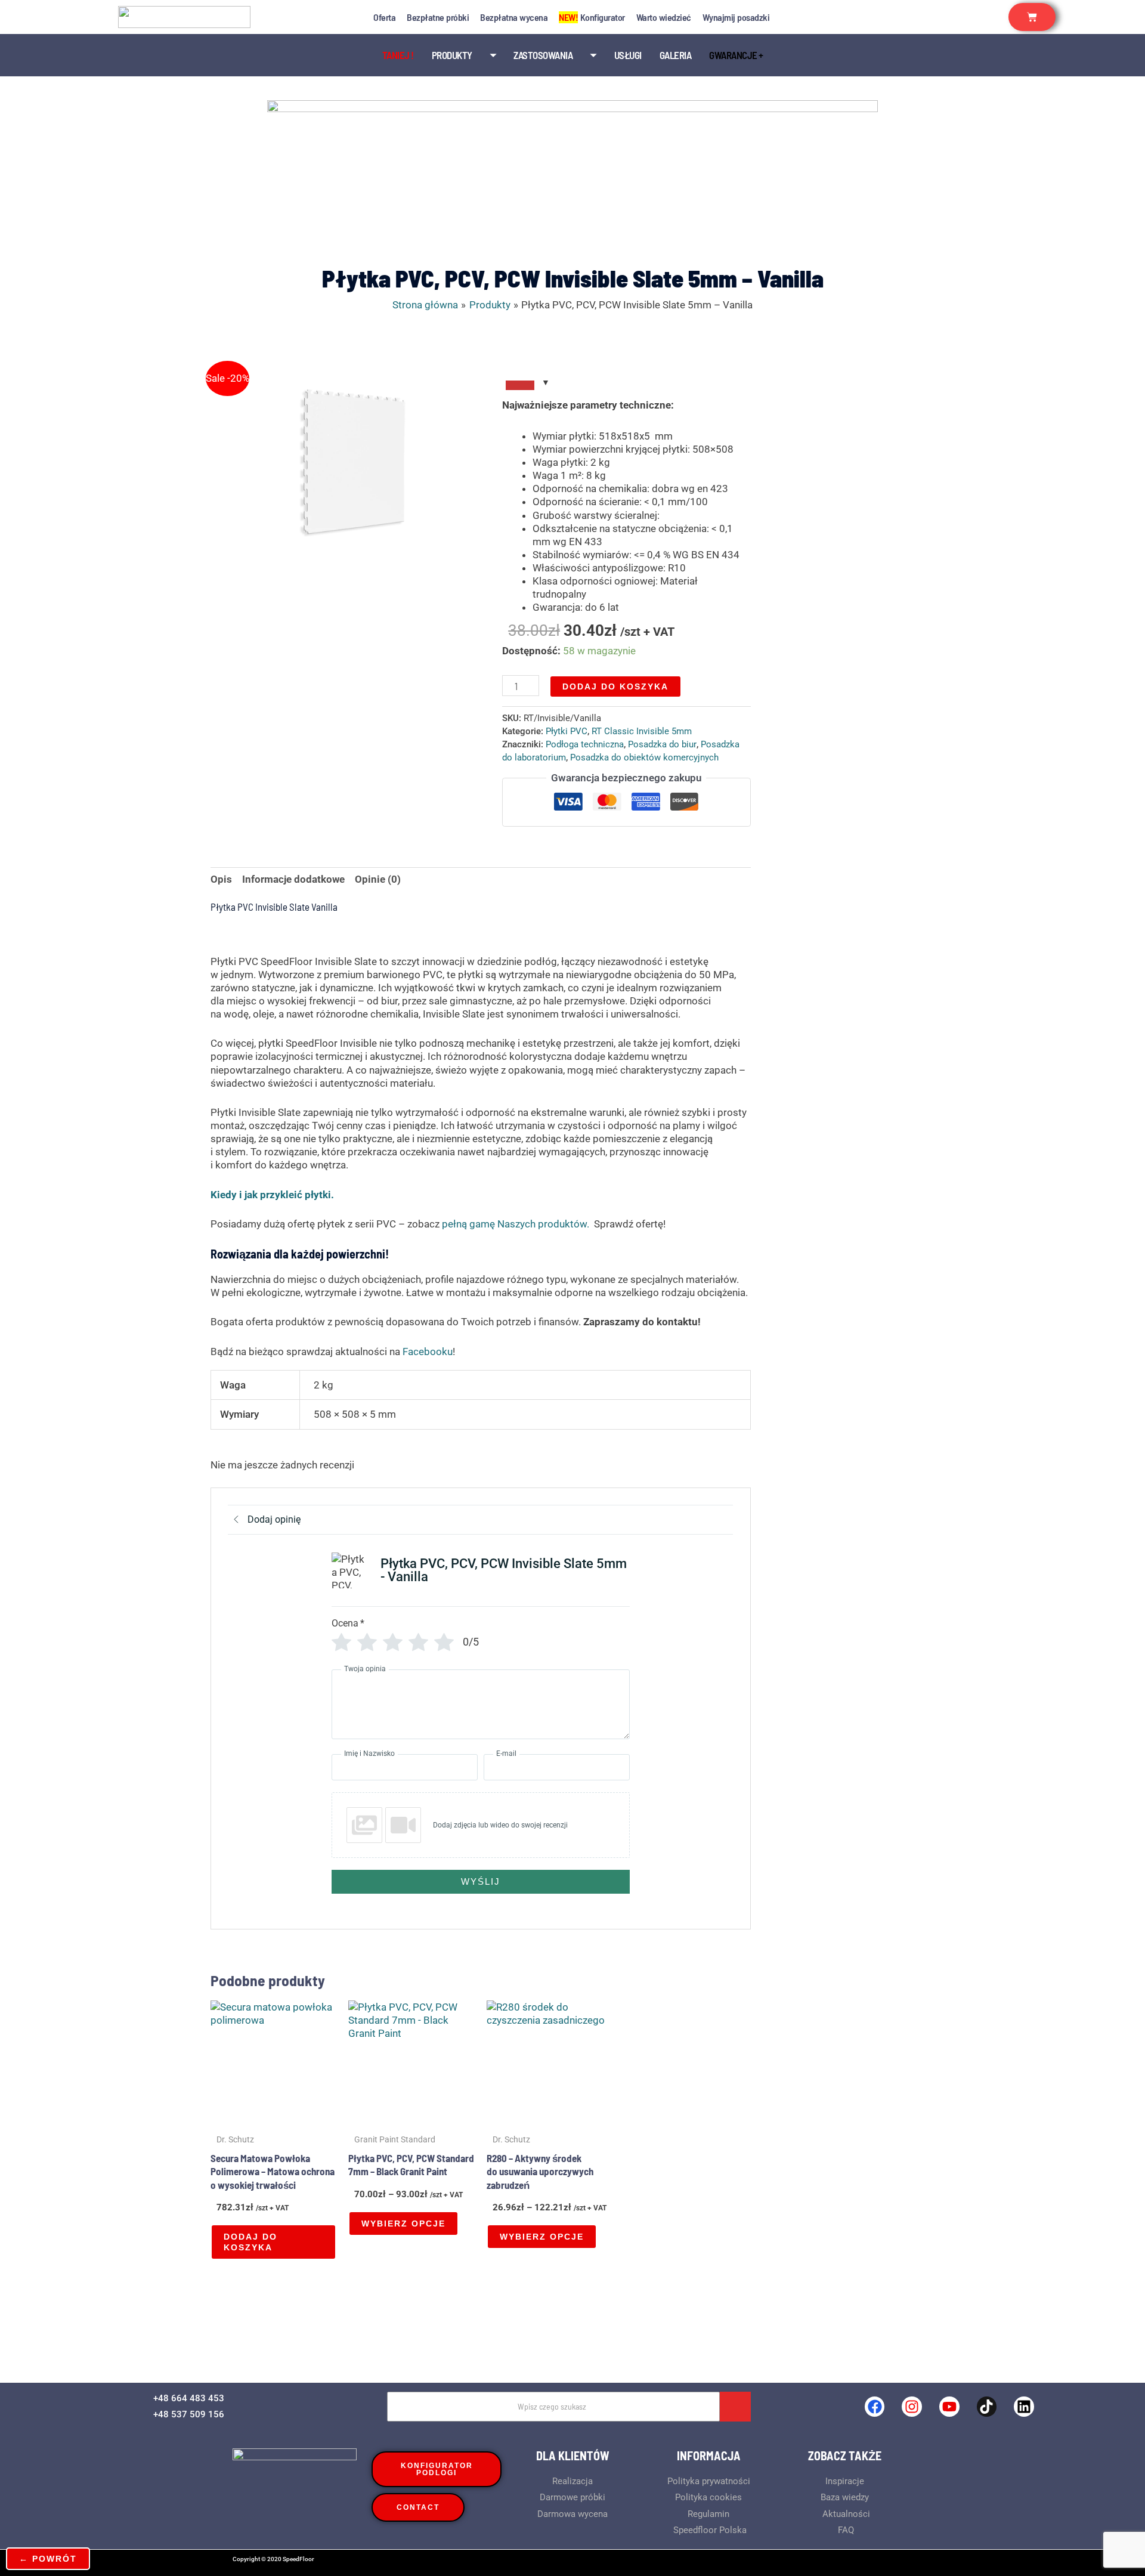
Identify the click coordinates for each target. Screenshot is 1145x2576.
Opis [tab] (221, 879)
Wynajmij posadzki (736, 17)
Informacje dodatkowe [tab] (293, 879)
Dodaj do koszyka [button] (250, 2242)
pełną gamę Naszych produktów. (516, 1224)
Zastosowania (543, 55)
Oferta (384, 17)
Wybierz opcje (403, 2224)
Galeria (676, 55)
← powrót (48, 2559)
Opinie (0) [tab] (378, 879)
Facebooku (428, 1352)
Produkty (452, 55)
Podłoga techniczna (585, 744)
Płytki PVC (567, 731)
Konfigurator (592, 17)
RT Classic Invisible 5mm (642, 731)
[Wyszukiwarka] (735, 2407)
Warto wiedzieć (664, 17)
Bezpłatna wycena (514, 17)
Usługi (628, 55)
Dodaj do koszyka (615, 686)
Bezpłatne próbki (438, 17)
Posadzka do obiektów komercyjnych (644, 757)
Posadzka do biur (662, 744)
